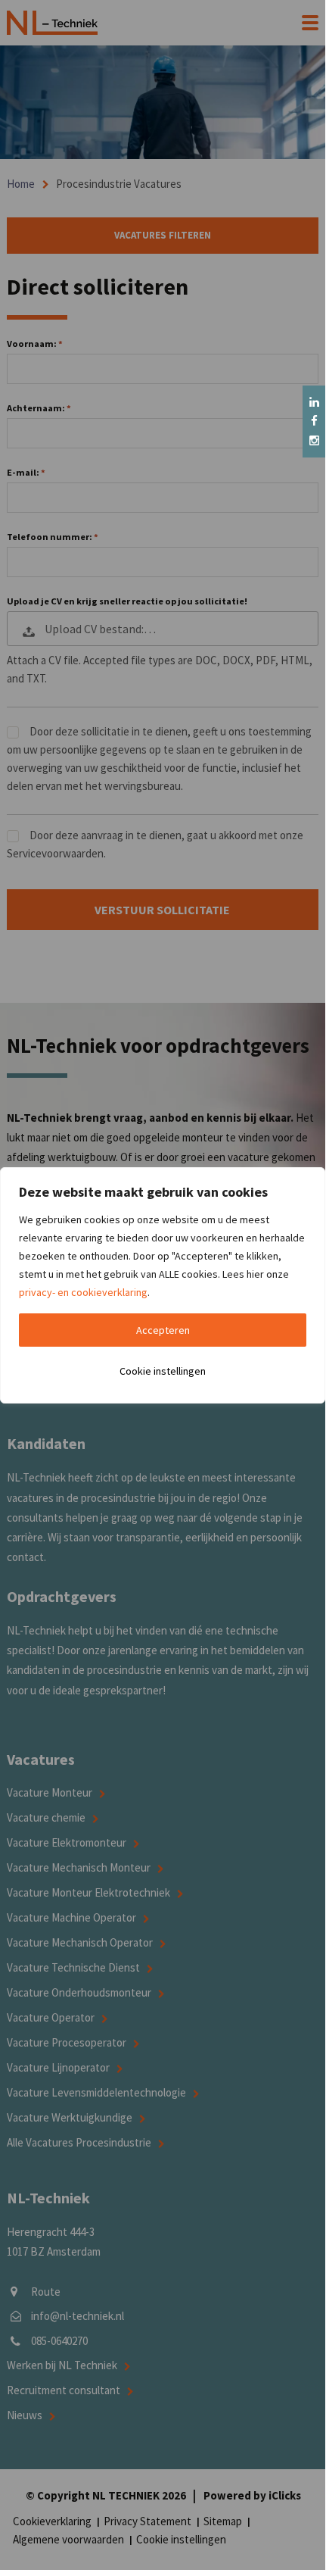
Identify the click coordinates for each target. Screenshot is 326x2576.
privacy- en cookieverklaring (83, 1292)
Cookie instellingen (163, 1371)
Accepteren (163, 1330)
